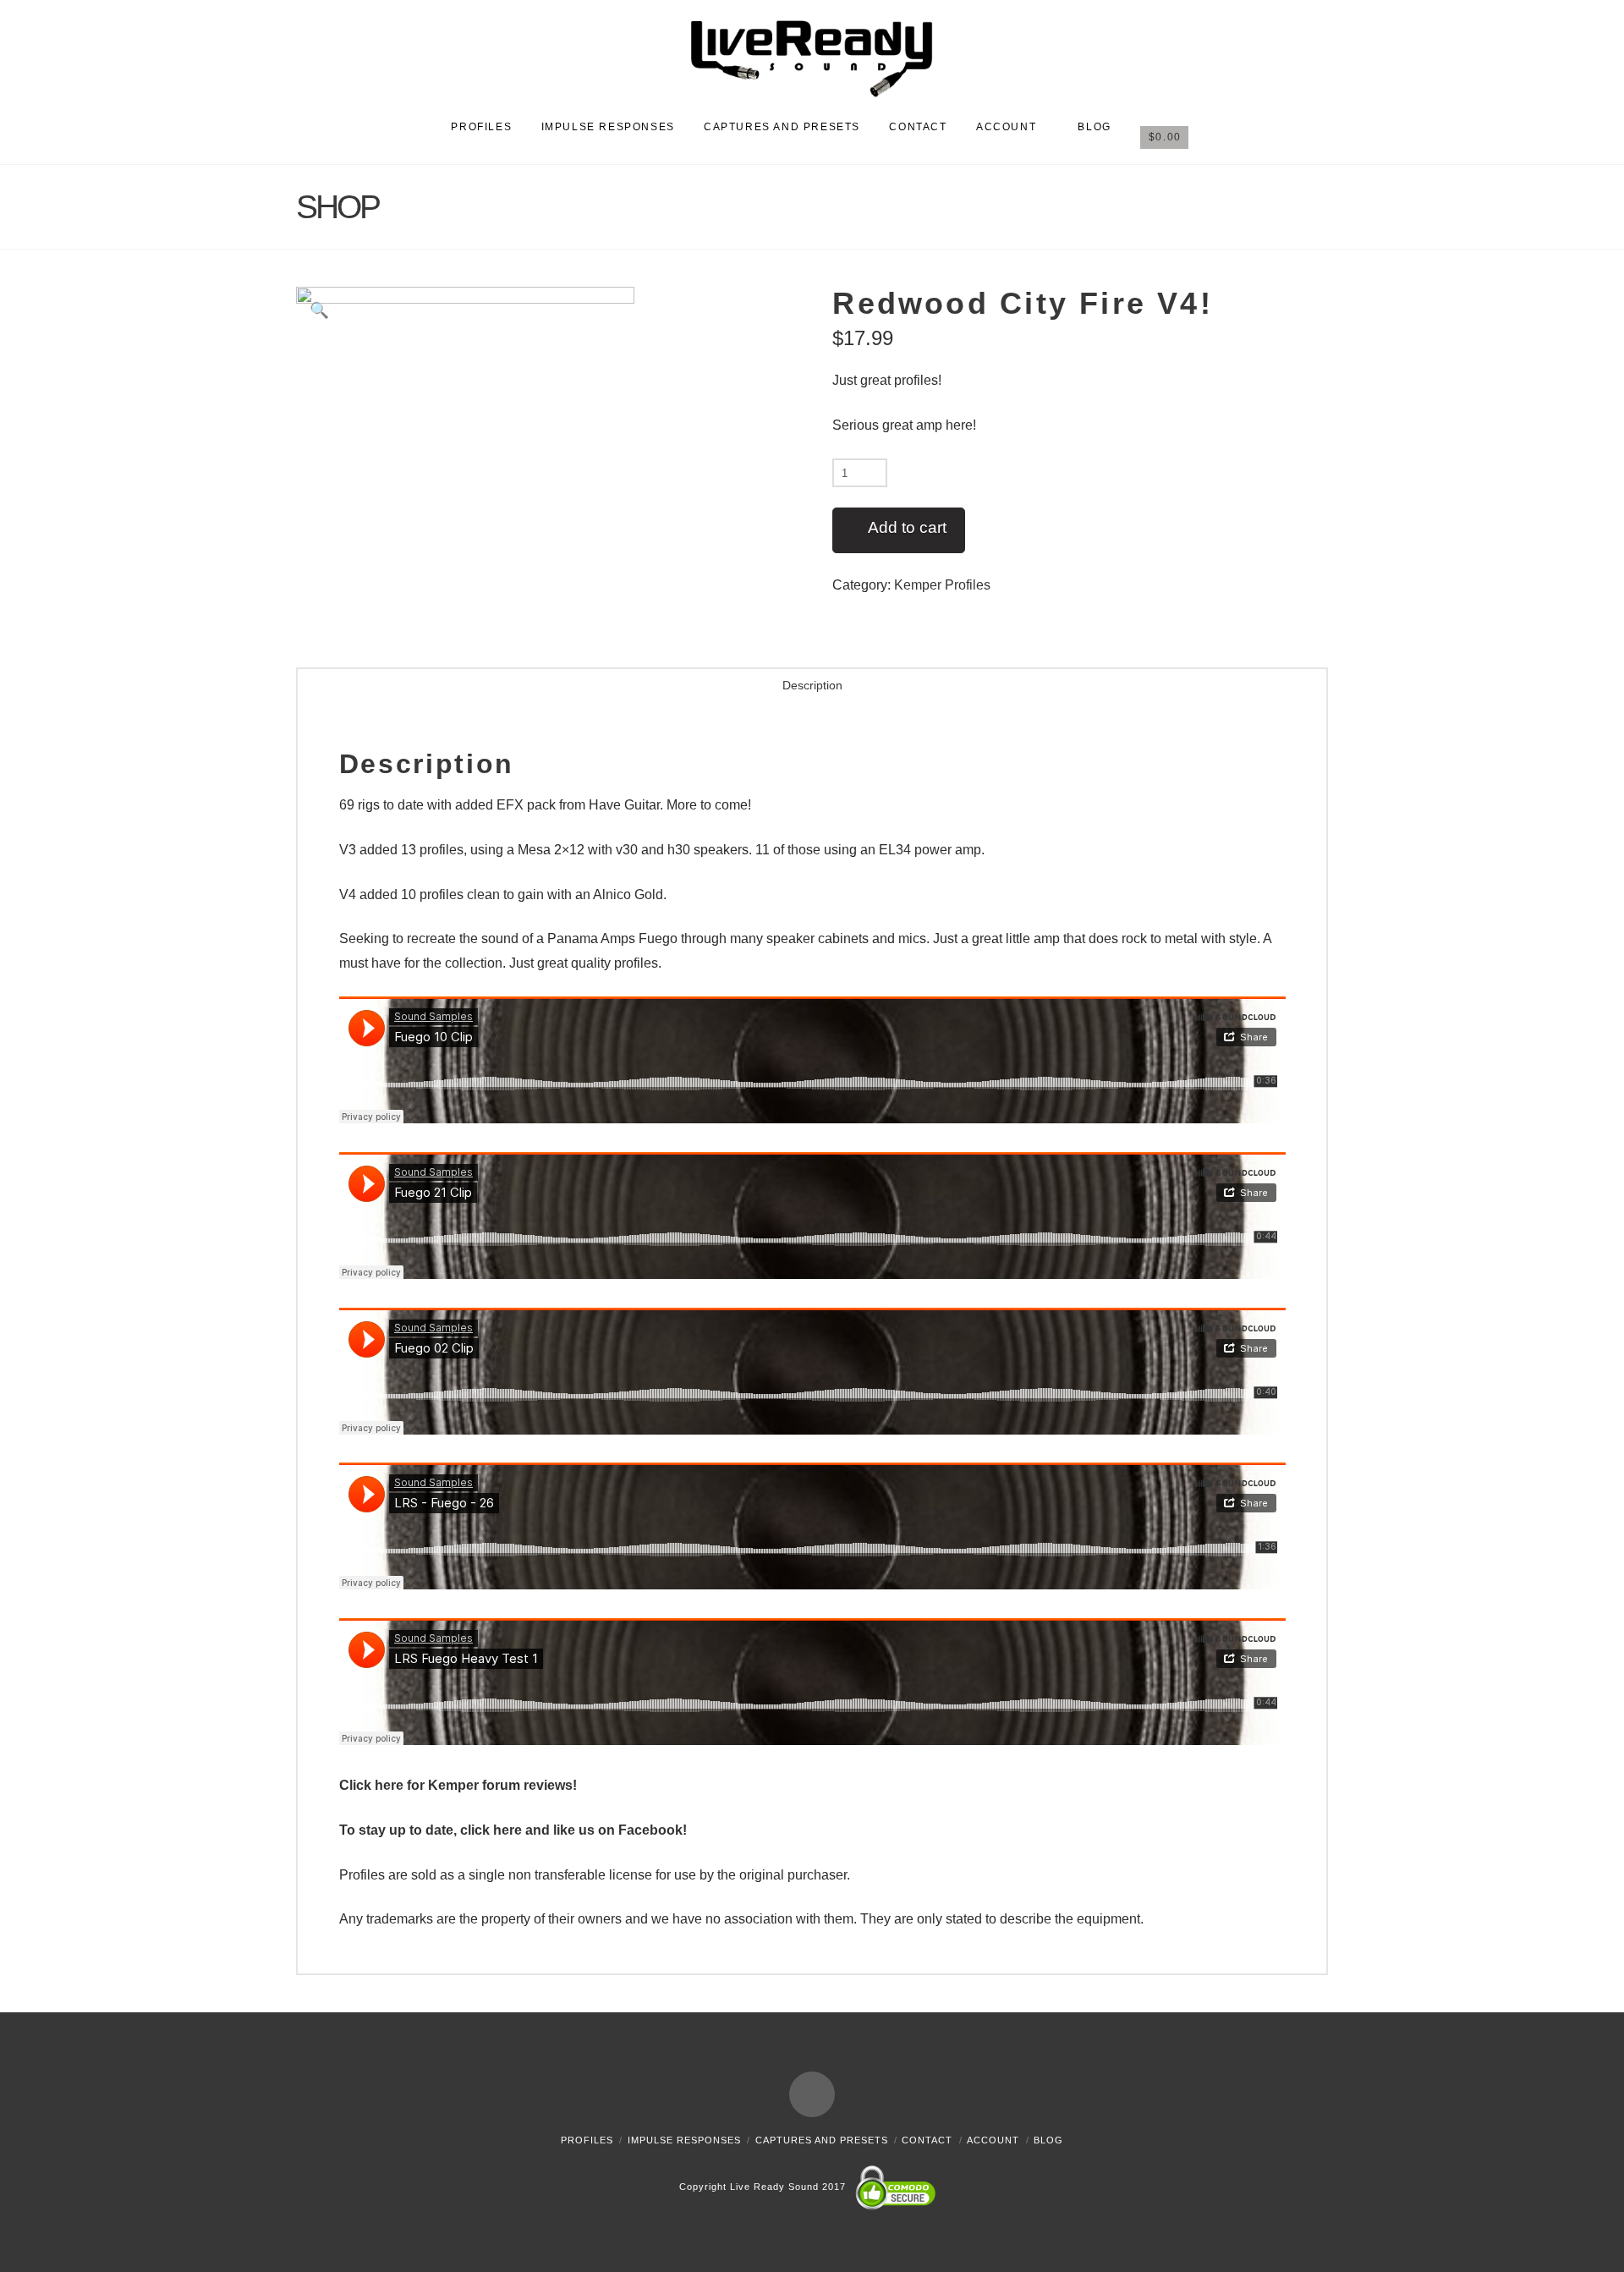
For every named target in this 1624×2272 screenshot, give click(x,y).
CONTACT (927, 2140)
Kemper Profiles (942, 585)
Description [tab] (812, 685)
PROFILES (587, 2140)
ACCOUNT (993, 2140)
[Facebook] (812, 2094)
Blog (1048, 2140)
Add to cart (907, 527)
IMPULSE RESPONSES (684, 2140)
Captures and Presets (822, 2140)
